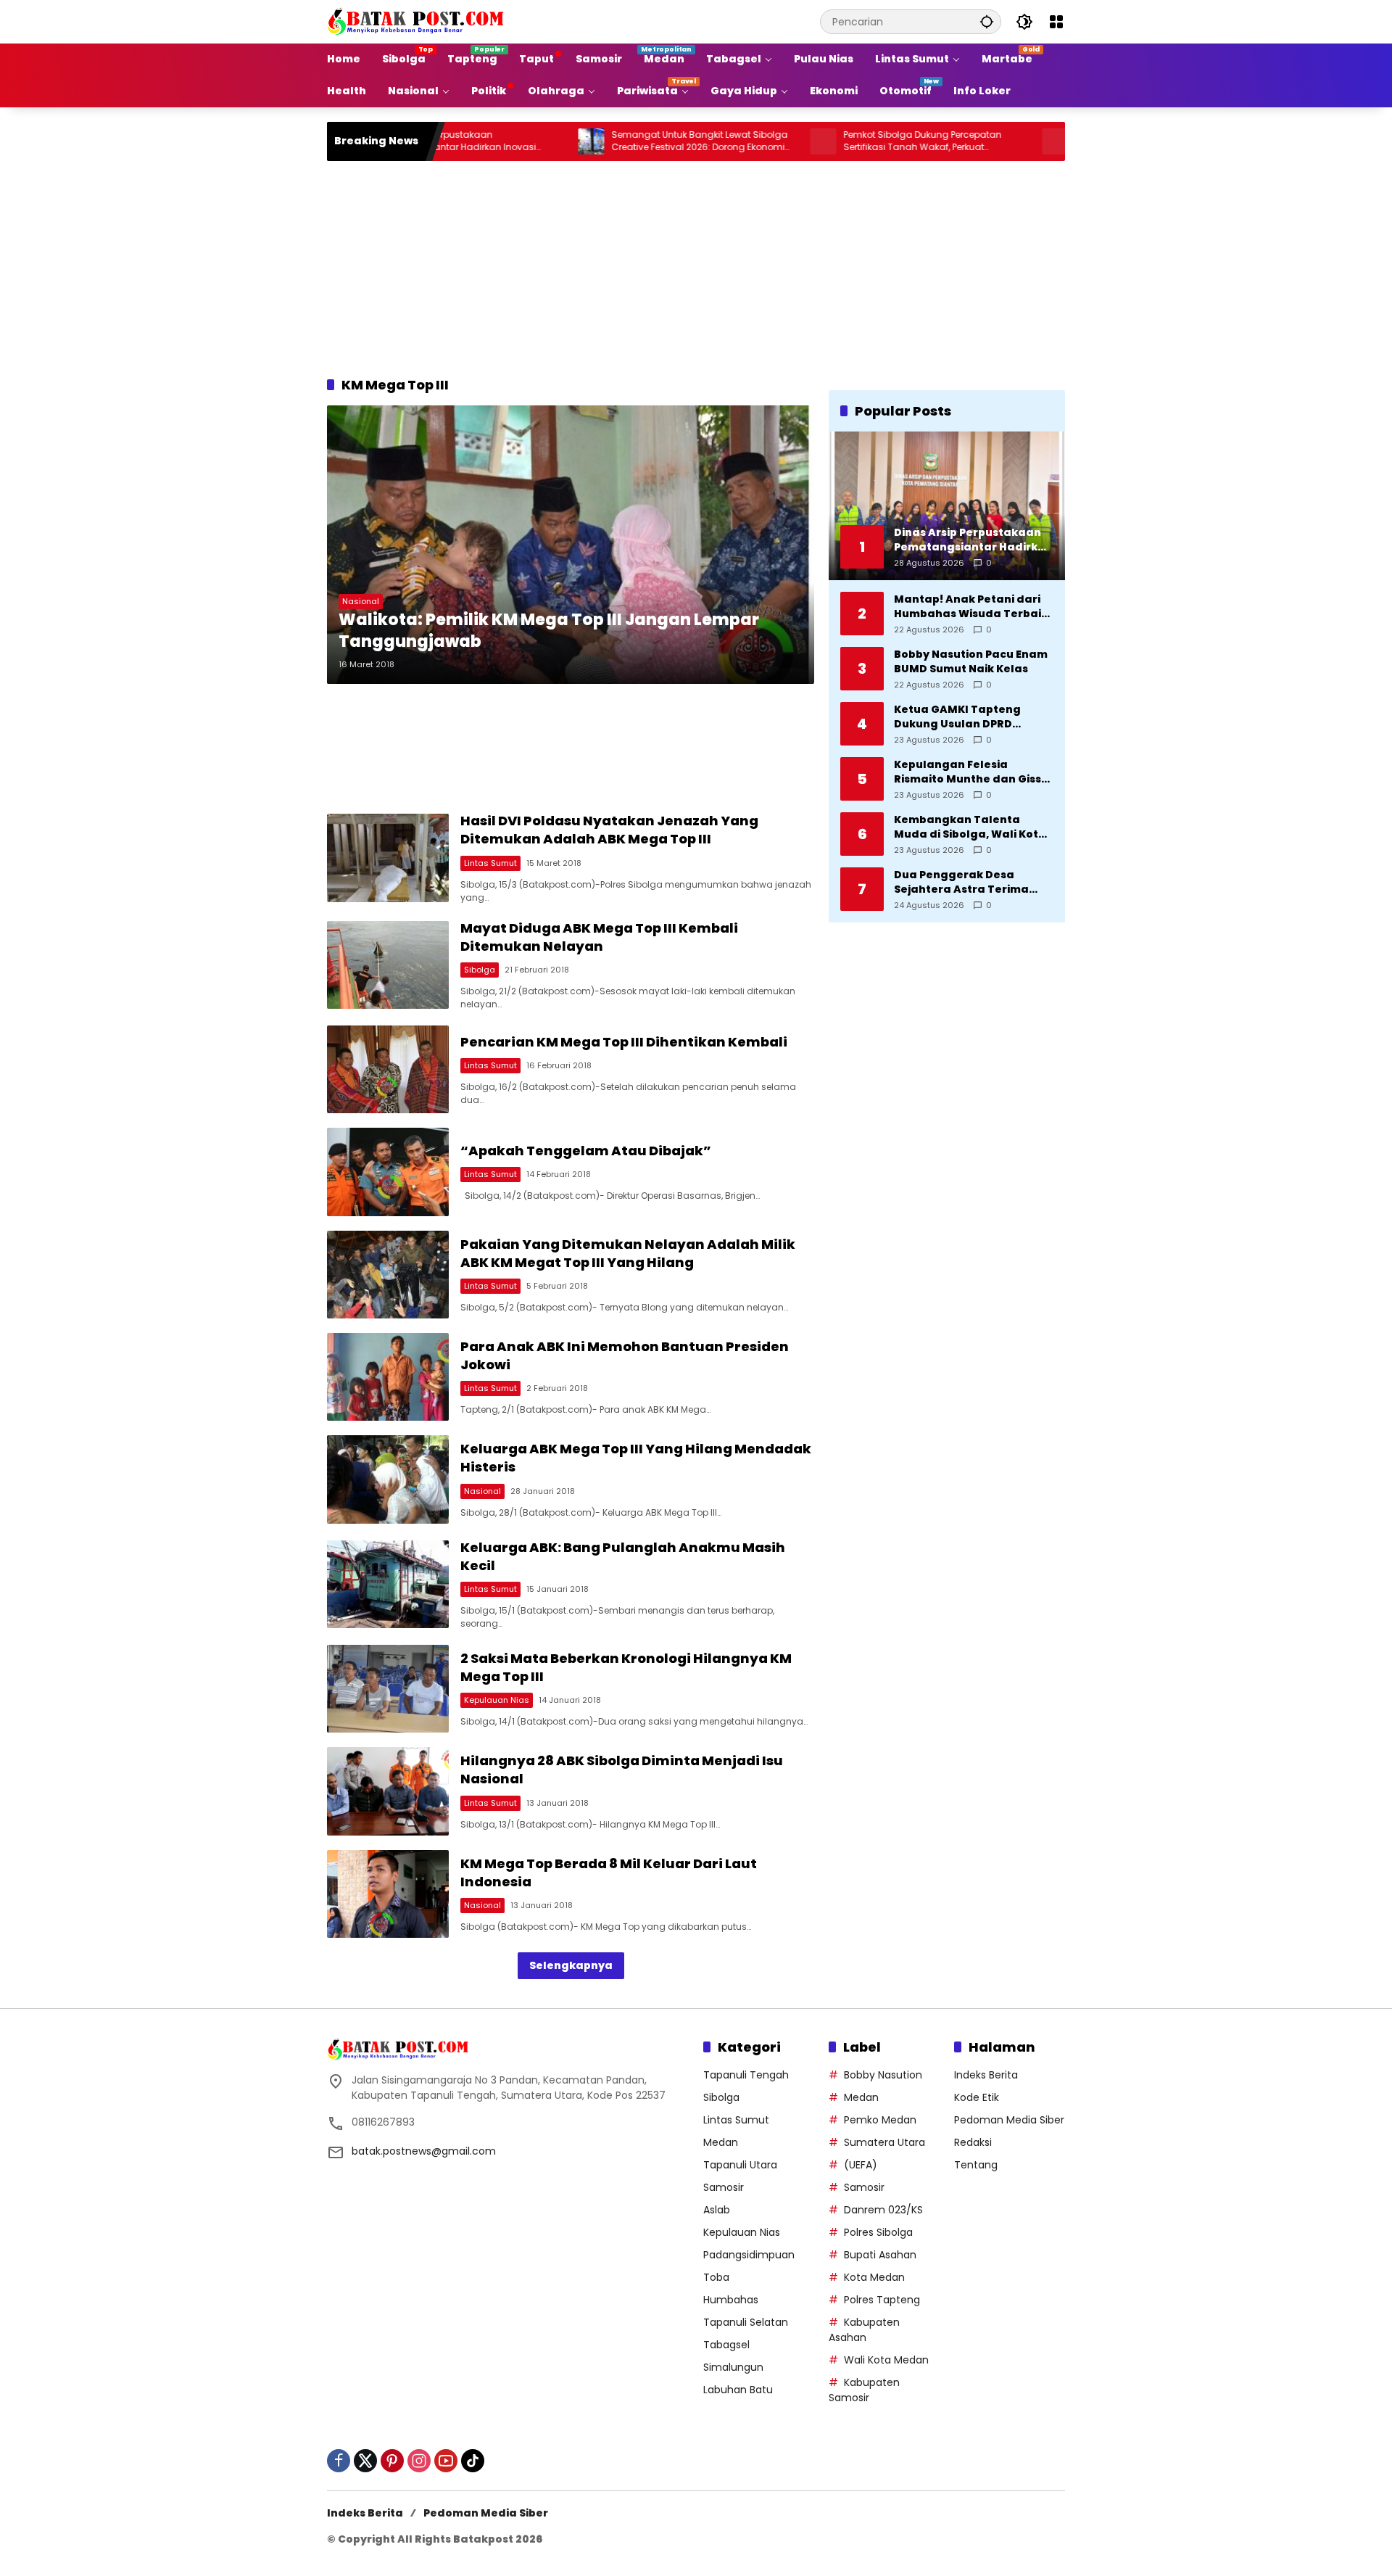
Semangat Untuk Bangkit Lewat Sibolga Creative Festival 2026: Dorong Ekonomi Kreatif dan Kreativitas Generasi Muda (619, 141)
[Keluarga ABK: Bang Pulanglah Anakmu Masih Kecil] (388, 1584)
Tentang (976, 2165)
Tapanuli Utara (740, 2165)
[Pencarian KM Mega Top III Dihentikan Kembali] (388, 1069)
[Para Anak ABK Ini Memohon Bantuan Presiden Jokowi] (388, 1377)
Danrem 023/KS (883, 2210)
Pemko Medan (880, 2120)
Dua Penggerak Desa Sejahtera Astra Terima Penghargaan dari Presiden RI (973, 882)
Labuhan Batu (738, 2390)
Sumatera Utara (884, 2142)
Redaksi (973, 2142)
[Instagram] (419, 2461)
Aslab (717, 2210)
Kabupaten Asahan (864, 2330)
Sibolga (480, 970)
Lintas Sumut (490, 863)
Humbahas (731, 2300)
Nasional (361, 601)
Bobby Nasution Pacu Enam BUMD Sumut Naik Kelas (971, 662)
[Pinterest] (392, 2461)
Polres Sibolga (878, 2232)
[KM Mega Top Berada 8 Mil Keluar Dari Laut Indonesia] (388, 1894)
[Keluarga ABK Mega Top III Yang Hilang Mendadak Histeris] (388, 1479)
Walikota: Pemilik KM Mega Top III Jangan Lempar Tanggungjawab (549, 631)
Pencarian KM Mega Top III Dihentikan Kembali (624, 1042)
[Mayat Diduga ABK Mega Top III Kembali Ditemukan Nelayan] (388, 965)
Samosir (724, 2187)
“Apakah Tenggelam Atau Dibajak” (586, 1151)
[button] (987, 21)
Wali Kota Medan (886, 2360)
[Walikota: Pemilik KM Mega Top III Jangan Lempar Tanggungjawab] (571, 545)
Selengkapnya (571, 1965)
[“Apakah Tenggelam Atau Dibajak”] (388, 1172)
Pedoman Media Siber (1009, 2120)
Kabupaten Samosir (864, 2390)
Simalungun (733, 2367)
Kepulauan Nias (497, 1700)
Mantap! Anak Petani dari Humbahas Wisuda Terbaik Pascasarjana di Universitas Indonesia (974, 607)
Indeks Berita (986, 2075)
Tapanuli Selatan (746, 2322)
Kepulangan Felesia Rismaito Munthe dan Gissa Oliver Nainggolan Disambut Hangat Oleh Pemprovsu (971, 772)
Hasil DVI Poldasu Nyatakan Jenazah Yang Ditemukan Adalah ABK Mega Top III (609, 830)
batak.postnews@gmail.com (424, 2151)
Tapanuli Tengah (746, 2075)
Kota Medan (874, 2277)
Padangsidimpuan (749, 2255)
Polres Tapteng (882, 2300)
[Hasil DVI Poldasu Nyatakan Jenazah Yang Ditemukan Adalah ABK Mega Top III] (388, 858)
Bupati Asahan (880, 2255)
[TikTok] (473, 2461)
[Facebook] (339, 2461)
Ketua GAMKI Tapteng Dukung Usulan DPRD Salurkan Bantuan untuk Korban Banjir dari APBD (964, 717)
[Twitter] (365, 2461)
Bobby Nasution (883, 2075)
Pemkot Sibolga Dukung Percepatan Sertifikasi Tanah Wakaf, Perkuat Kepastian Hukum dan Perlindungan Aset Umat (854, 141)
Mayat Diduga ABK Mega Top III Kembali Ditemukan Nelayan (599, 937)
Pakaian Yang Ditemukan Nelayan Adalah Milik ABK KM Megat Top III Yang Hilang (628, 1253)
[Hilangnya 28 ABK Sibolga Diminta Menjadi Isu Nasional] (388, 1791)
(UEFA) (861, 2165)
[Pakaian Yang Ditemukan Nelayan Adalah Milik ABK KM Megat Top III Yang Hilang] (388, 1275)
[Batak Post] (418, 21)
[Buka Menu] (1056, 22)
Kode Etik (977, 2097)
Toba (716, 2277)
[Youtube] (446, 2461)
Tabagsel (726, 2345)
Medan (721, 2142)
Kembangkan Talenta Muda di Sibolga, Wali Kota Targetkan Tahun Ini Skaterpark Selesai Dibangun (970, 827)
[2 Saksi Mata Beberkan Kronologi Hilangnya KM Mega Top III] (388, 1689)
